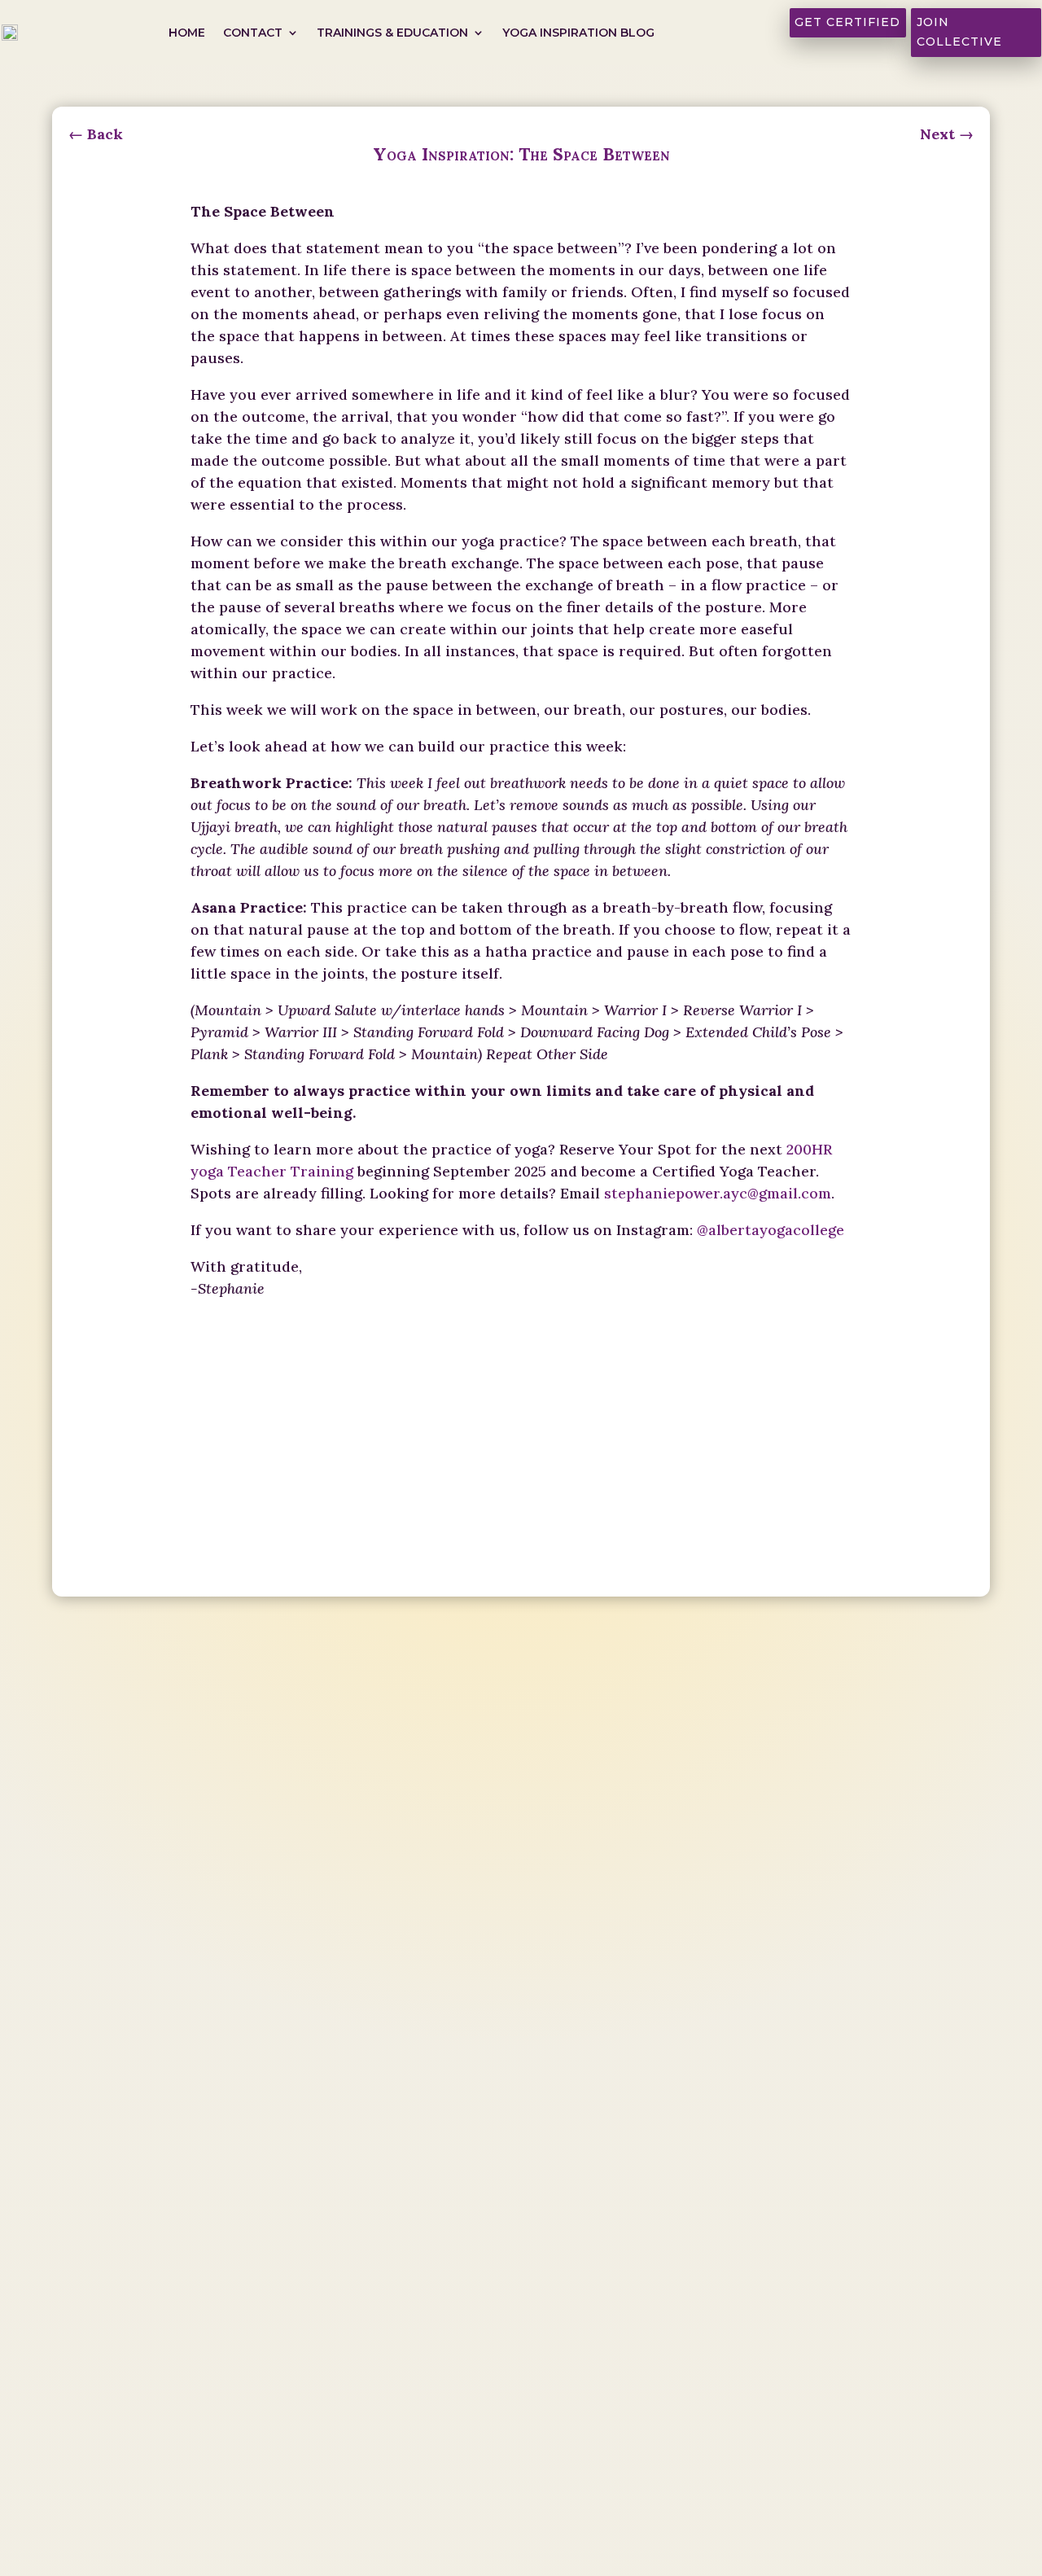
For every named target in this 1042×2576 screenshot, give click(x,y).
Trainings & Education (392, 33)
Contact (253, 33)
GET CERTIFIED (847, 22)
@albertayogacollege (771, 1230)
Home (187, 33)
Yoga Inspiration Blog (578, 33)
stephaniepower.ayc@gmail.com (718, 1193)
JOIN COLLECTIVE (959, 32)
